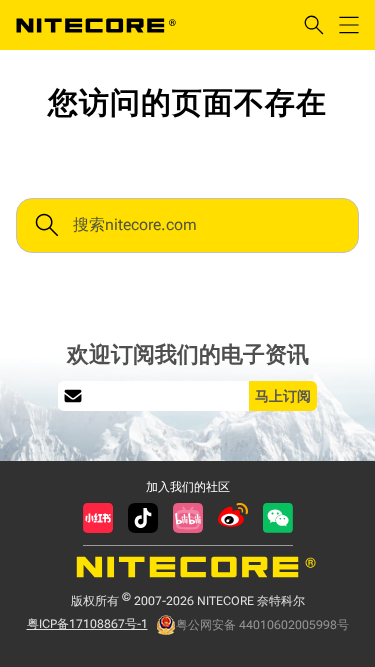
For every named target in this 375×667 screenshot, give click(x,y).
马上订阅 (283, 396)
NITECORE (96, 25)
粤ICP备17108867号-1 (87, 624)
